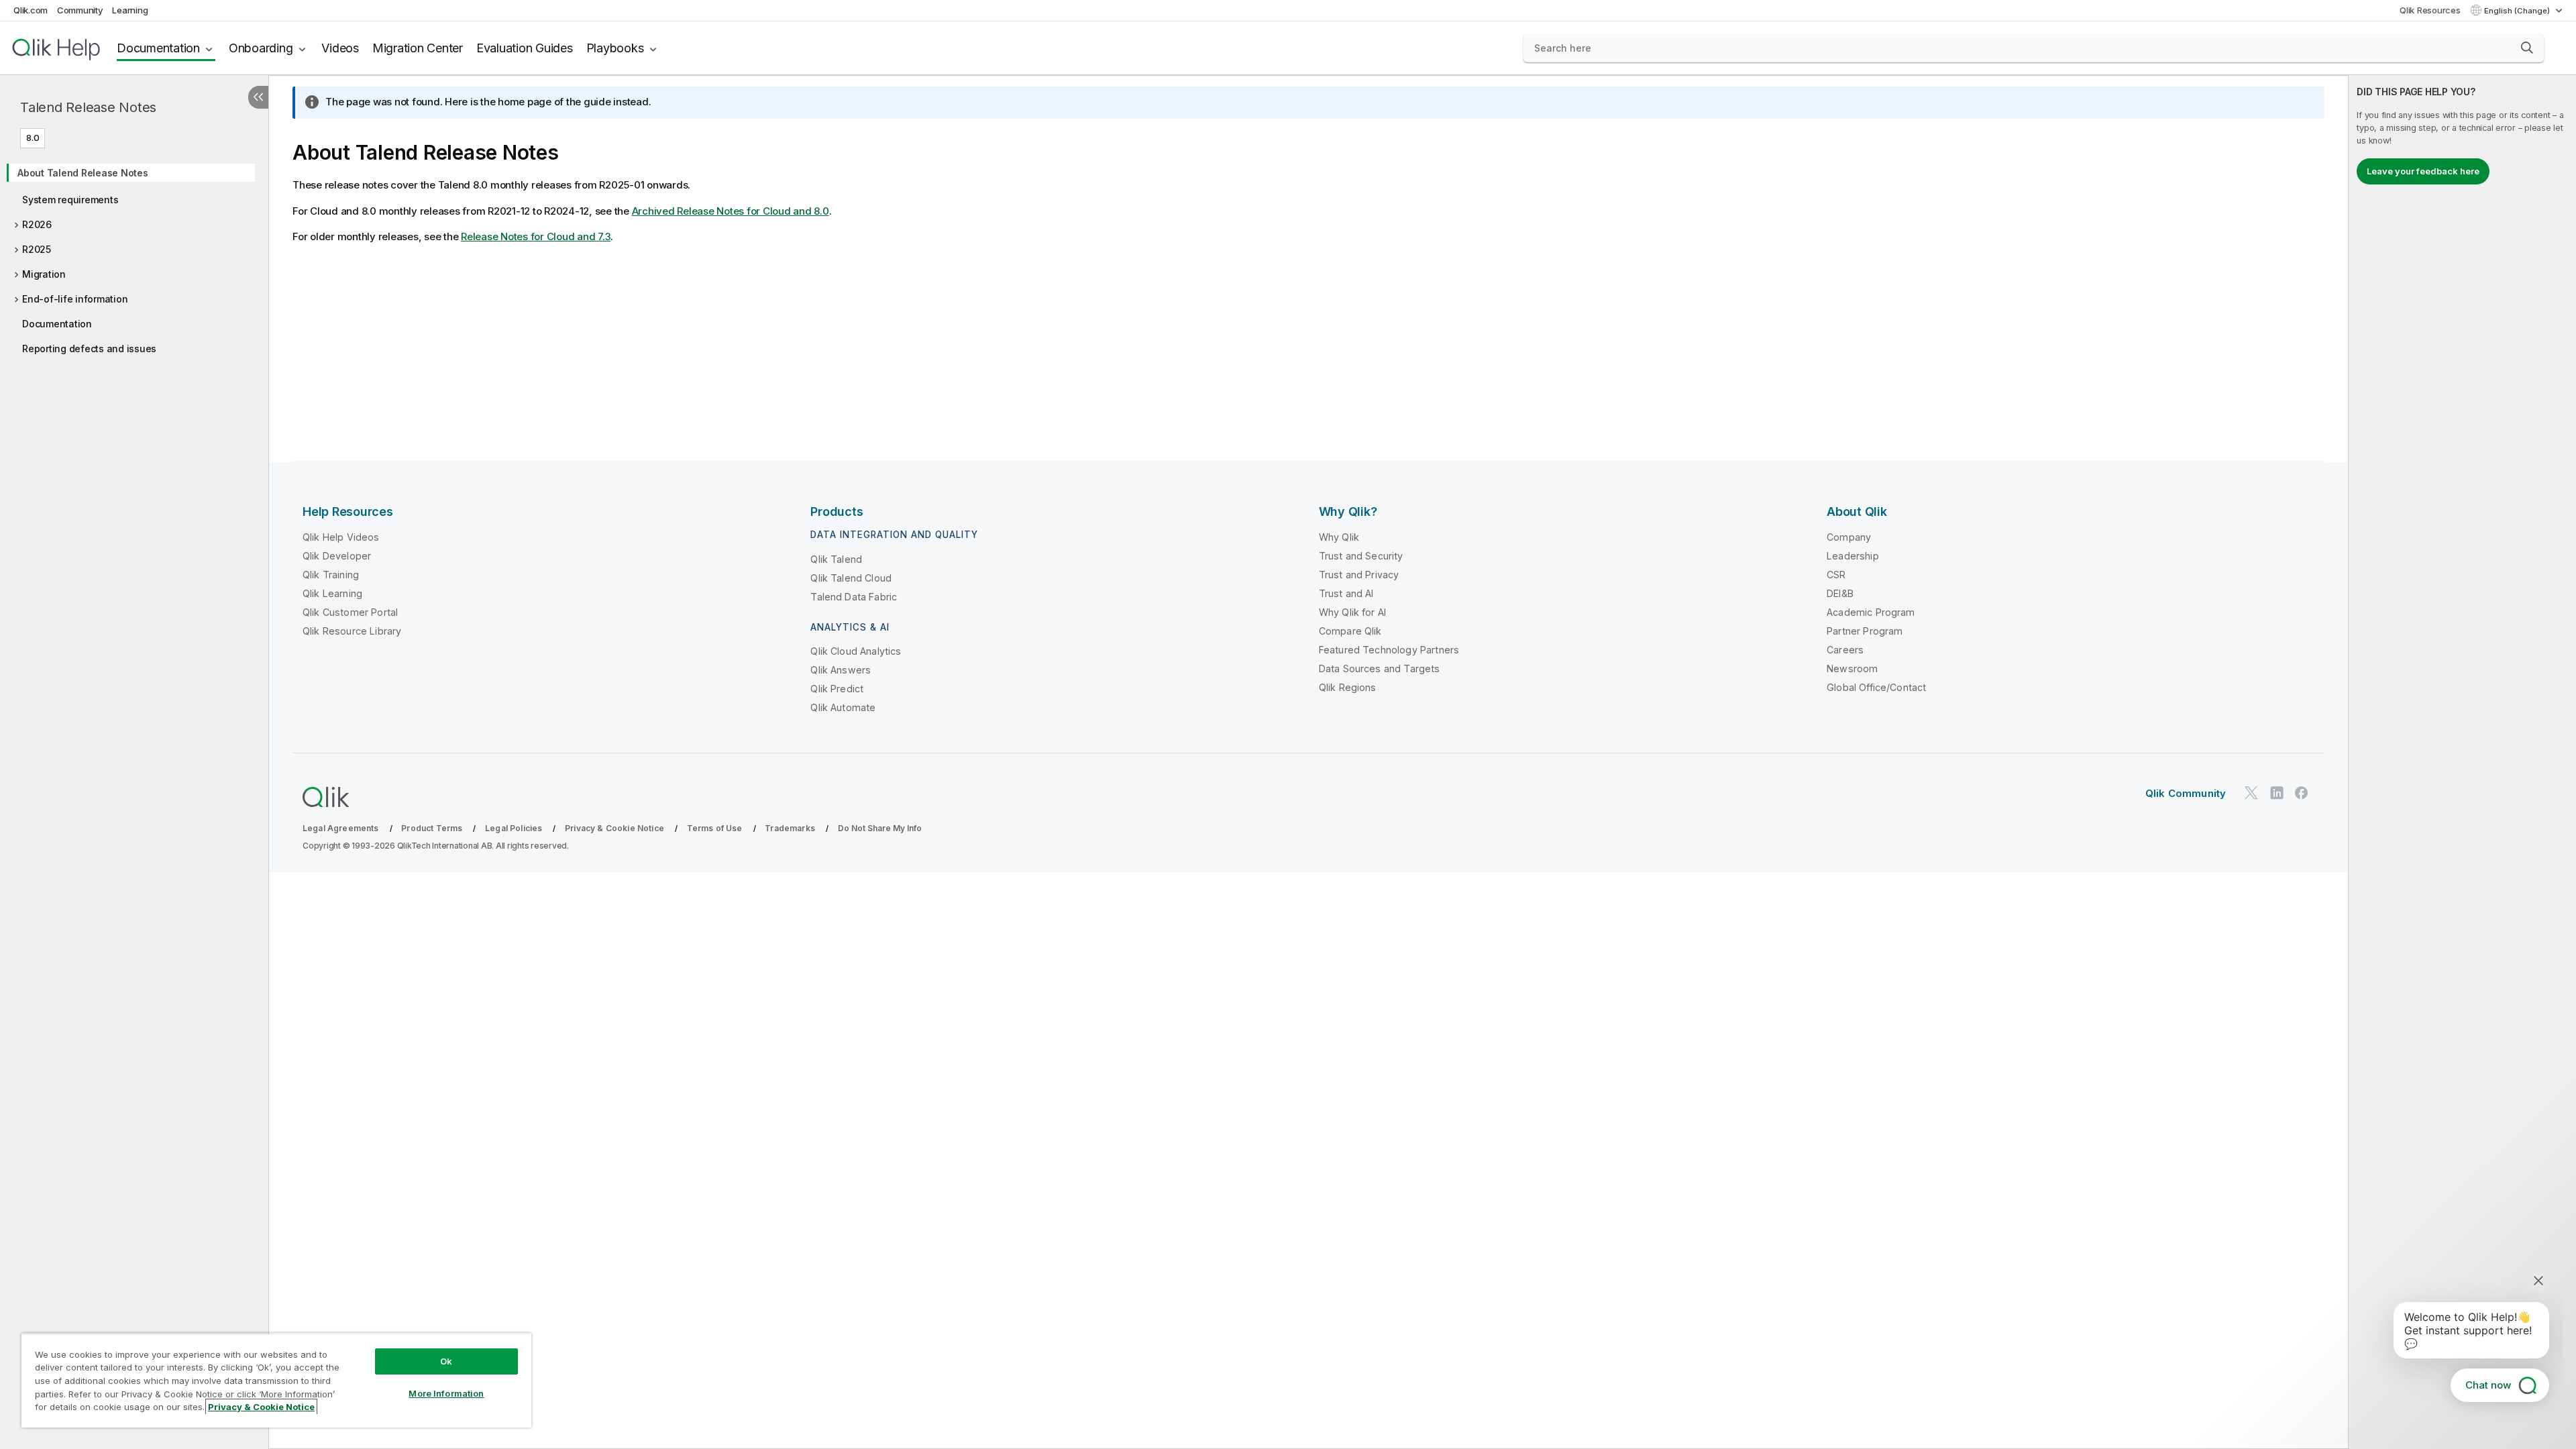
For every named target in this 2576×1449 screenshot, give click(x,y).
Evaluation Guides (525, 48)
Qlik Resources (2430, 10)
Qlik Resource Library (352, 631)
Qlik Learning (332, 593)
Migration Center (418, 48)
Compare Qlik (1350, 631)
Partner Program (1865, 631)
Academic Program (1871, 612)
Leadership (1853, 556)
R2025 (37, 249)
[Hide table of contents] (258, 97)
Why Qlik (1339, 537)
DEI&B (1840, 593)
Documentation (158, 48)
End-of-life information (75, 299)
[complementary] (2462, 762)
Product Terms (432, 828)
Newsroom (1852, 668)
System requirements (70, 200)
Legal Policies (514, 828)
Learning (130, 10)
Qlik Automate (843, 707)
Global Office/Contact (1876, 687)
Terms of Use (715, 828)
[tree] (134, 256)
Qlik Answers (841, 670)
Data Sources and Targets (1380, 668)
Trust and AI (1346, 593)
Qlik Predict (837, 689)
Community (80, 10)
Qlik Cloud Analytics (856, 651)
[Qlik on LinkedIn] (2277, 793)
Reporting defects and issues (89, 348)
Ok (446, 1361)
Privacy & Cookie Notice (614, 828)
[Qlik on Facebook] (2302, 793)
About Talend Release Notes (83, 173)
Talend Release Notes (88, 107)
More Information (446, 1393)
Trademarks (790, 828)
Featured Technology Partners (1389, 650)
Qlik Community (2186, 793)
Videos (340, 48)
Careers (1845, 650)
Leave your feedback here (2423, 171)
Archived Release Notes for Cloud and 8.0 (731, 211)
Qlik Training (331, 575)
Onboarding (261, 48)
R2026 (37, 224)
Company (1849, 537)
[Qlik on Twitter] (2251, 793)
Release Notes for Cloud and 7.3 (536, 236)
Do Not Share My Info (880, 828)
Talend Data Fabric (854, 597)
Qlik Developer (337, 556)
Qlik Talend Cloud (851, 578)
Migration (44, 274)
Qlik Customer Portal (350, 612)
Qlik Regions (1348, 687)
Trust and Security (1361, 556)
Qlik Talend (836, 559)
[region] (276, 1380)
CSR (1836, 575)
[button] (2527, 48)
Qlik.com (31, 10)
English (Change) (2518, 11)
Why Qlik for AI (1352, 612)
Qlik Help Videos (341, 537)
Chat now (2488, 1385)
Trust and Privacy (1359, 575)
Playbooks (615, 48)
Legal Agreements (341, 828)
